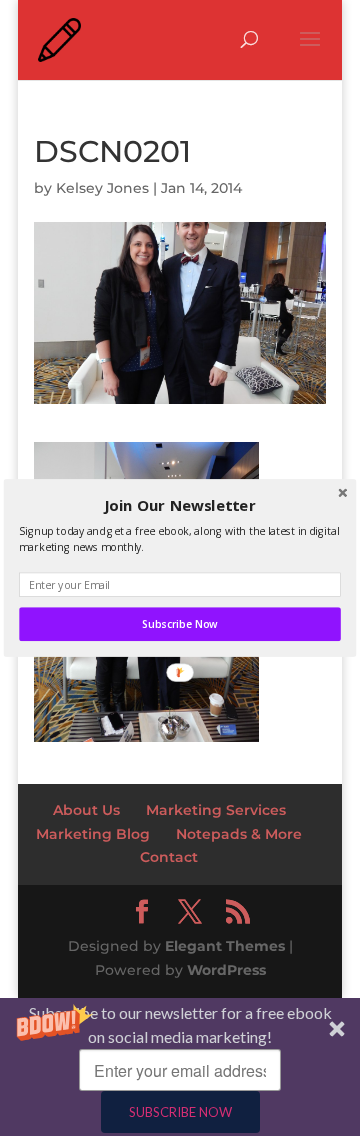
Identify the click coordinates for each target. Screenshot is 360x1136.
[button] (180, 506)
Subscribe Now (179, 624)
